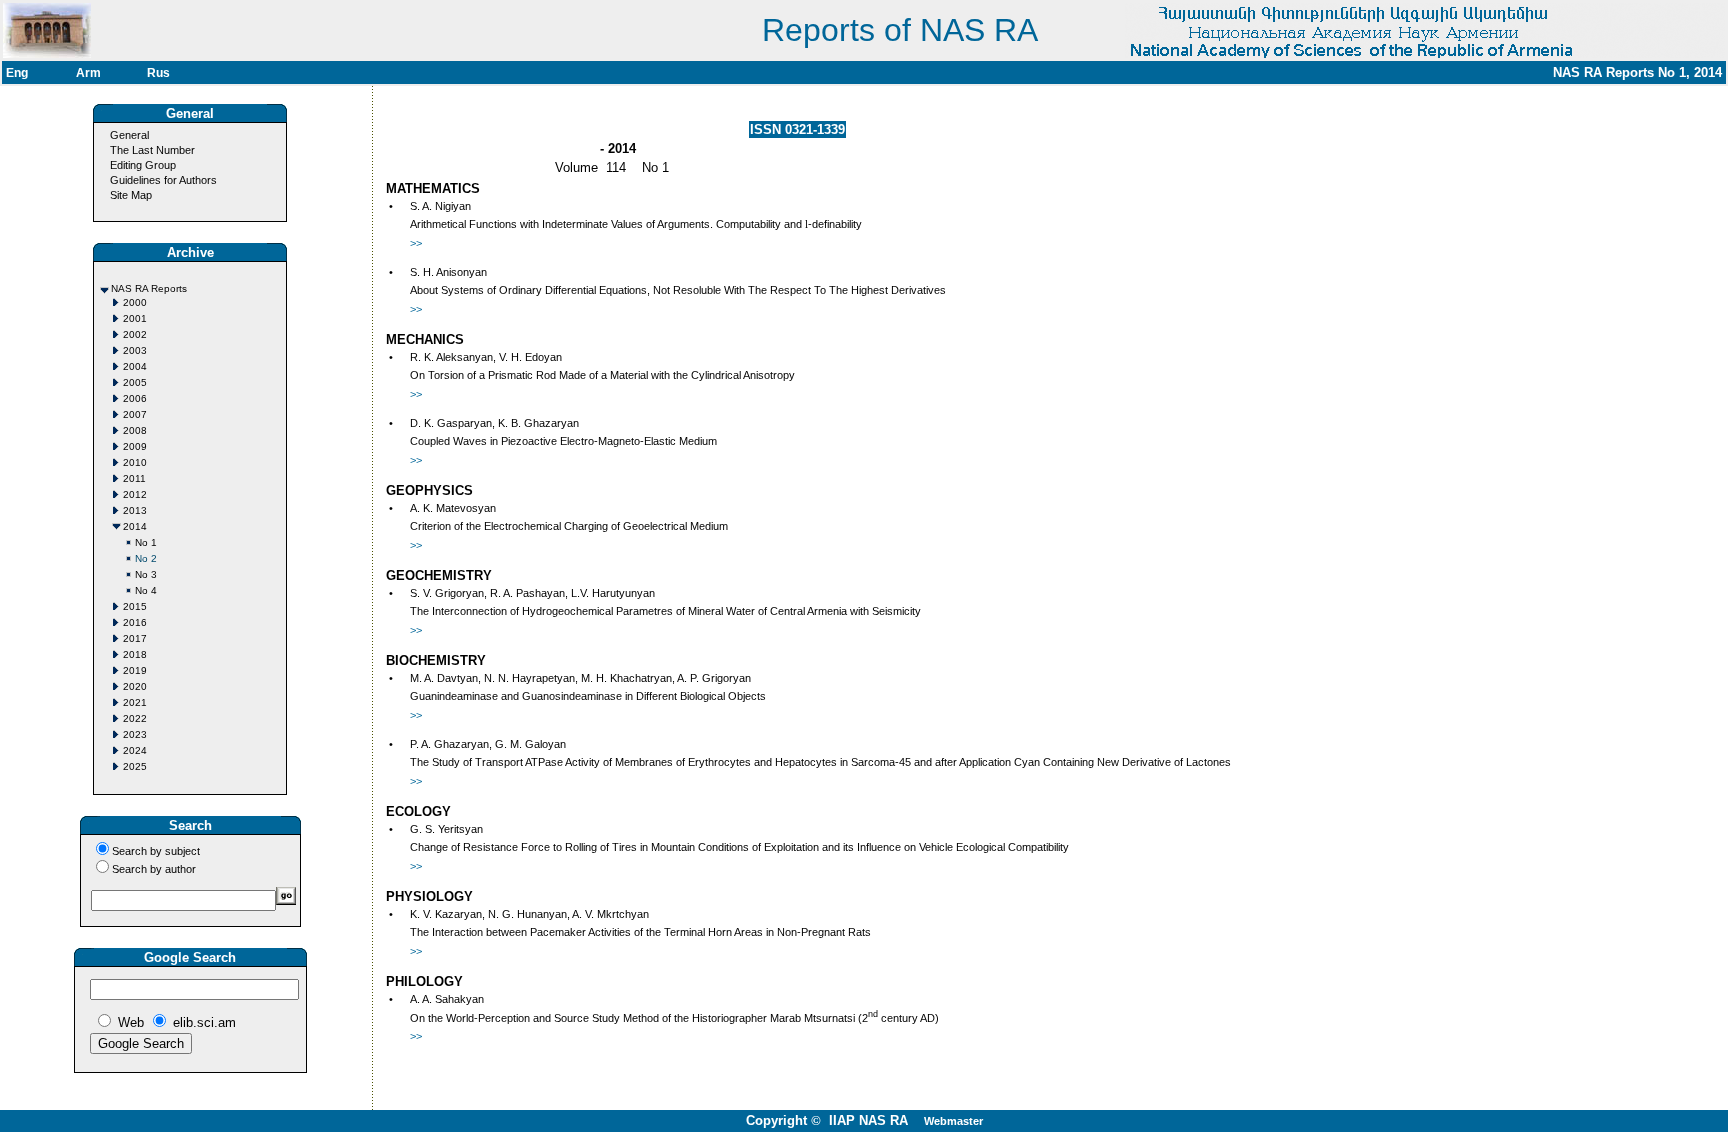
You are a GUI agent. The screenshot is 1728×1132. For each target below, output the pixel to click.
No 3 (146, 574)
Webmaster (953, 1121)
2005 (135, 382)
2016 (135, 622)
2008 (135, 430)
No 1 (146, 542)
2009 (135, 446)
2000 (135, 302)
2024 (135, 750)
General (129, 135)
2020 (135, 686)
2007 (135, 414)
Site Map (131, 195)
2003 (135, 350)
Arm (88, 73)
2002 (135, 334)
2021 (135, 702)
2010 (135, 462)
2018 (135, 654)
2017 (135, 638)
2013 (135, 510)
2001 (135, 318)
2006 (135, 398)
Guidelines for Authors (163, 180)
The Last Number (152, 150)
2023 (135, 734)
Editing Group (143, 165)
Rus (158, 73)
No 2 (146, 558)
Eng (17, 73)
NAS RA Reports (149, 288)
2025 (135, 766)
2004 (135, 366)
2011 (134, 478)
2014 (135, 526)
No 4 (146, 590)
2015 (135, 606)
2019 (135, 670)
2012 (135, 494)
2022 (135, 718)
